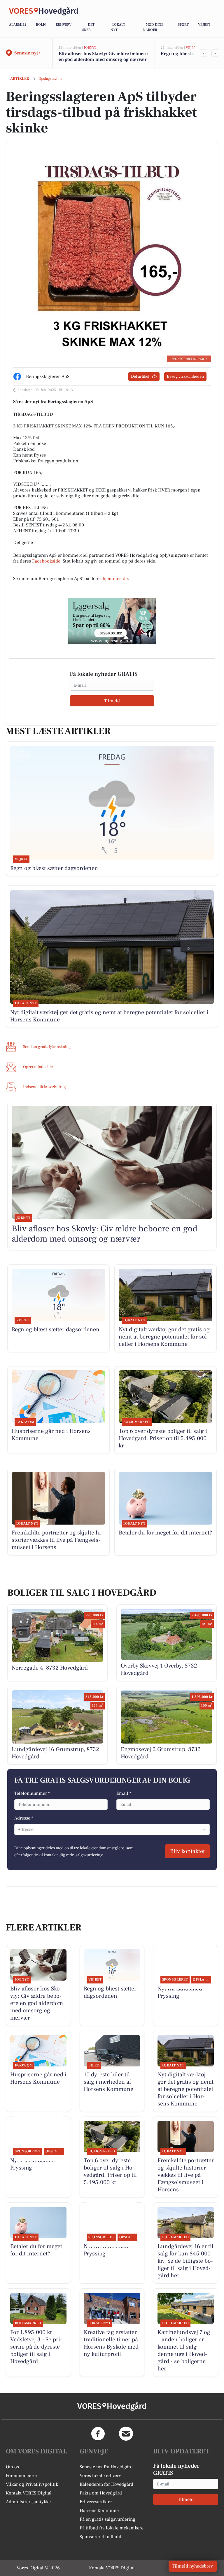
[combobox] (18, 1829)
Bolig (41, 25)
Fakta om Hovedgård (101, 2493)
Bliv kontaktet (187, 1851)
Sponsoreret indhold (100, 2537)
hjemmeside (115, 579)
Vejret (204, 25)
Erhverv (64, 25)
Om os (12, 2467)
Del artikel (140, 376)
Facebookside (46, 561)
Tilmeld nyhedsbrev (193, 2566)
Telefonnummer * (32, 1793)
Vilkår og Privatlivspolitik (32, 2484)
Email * (124, 1793)
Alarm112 (18, 25)
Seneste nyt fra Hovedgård (106, 2467)
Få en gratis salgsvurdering (107, 2519)
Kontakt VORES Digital (29, 2493)
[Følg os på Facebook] (98, 2434)
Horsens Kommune (99, 2510)
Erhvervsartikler (96, 2502)
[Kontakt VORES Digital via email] (126, 2434)
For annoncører (22, 2476)
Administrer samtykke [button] (28, 2502)
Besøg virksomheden (185, 376)
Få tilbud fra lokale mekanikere (112, 2528)
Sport (183, 25)
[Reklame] (112, 621)
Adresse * (24, 1818)
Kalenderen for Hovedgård (106, 2484)
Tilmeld (112, 701)
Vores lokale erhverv (100, 2476)
